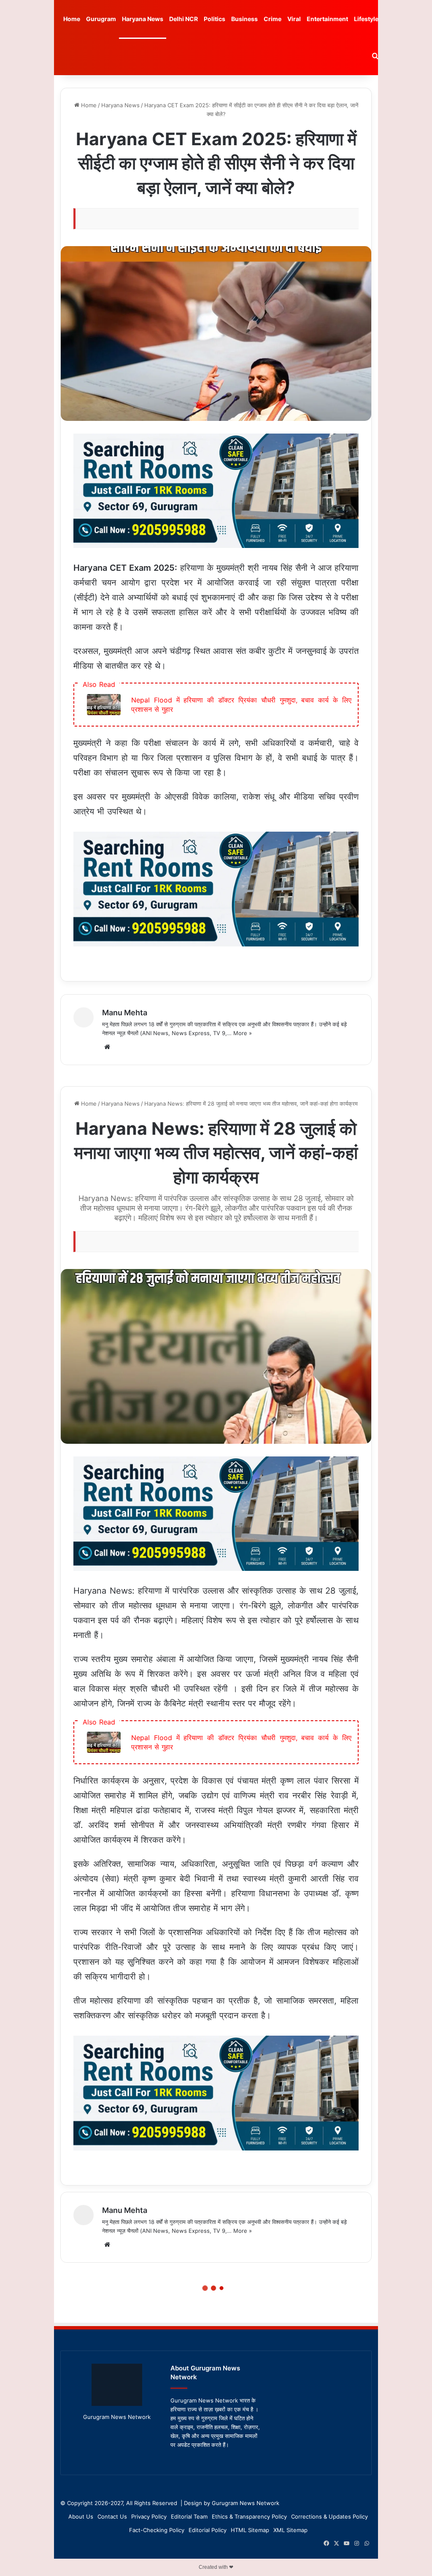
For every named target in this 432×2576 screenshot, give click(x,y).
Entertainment (327, 19)
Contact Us (112, 2516)
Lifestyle (366, 19)
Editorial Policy (208, 2530)
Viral (294, 19)
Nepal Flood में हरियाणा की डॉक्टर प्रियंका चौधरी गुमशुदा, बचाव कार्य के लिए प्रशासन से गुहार (241, 705)
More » (243, 1033)
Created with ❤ (216, 2567)
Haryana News (143, 19)
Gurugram (101, 19)
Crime (273, 19)
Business (244, 19)
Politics (215, 19)
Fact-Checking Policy (157, 2530)
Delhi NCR (184, 19)
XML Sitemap (290, 2530)
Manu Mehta (125, 1013)
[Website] (107, 1047)
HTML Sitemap (250, 2530)
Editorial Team (189, 2516)
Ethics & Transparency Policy (249, 2516)
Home (72, 19)
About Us (81, 2516)
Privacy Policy (149, 2516)
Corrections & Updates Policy (329, 2516)
